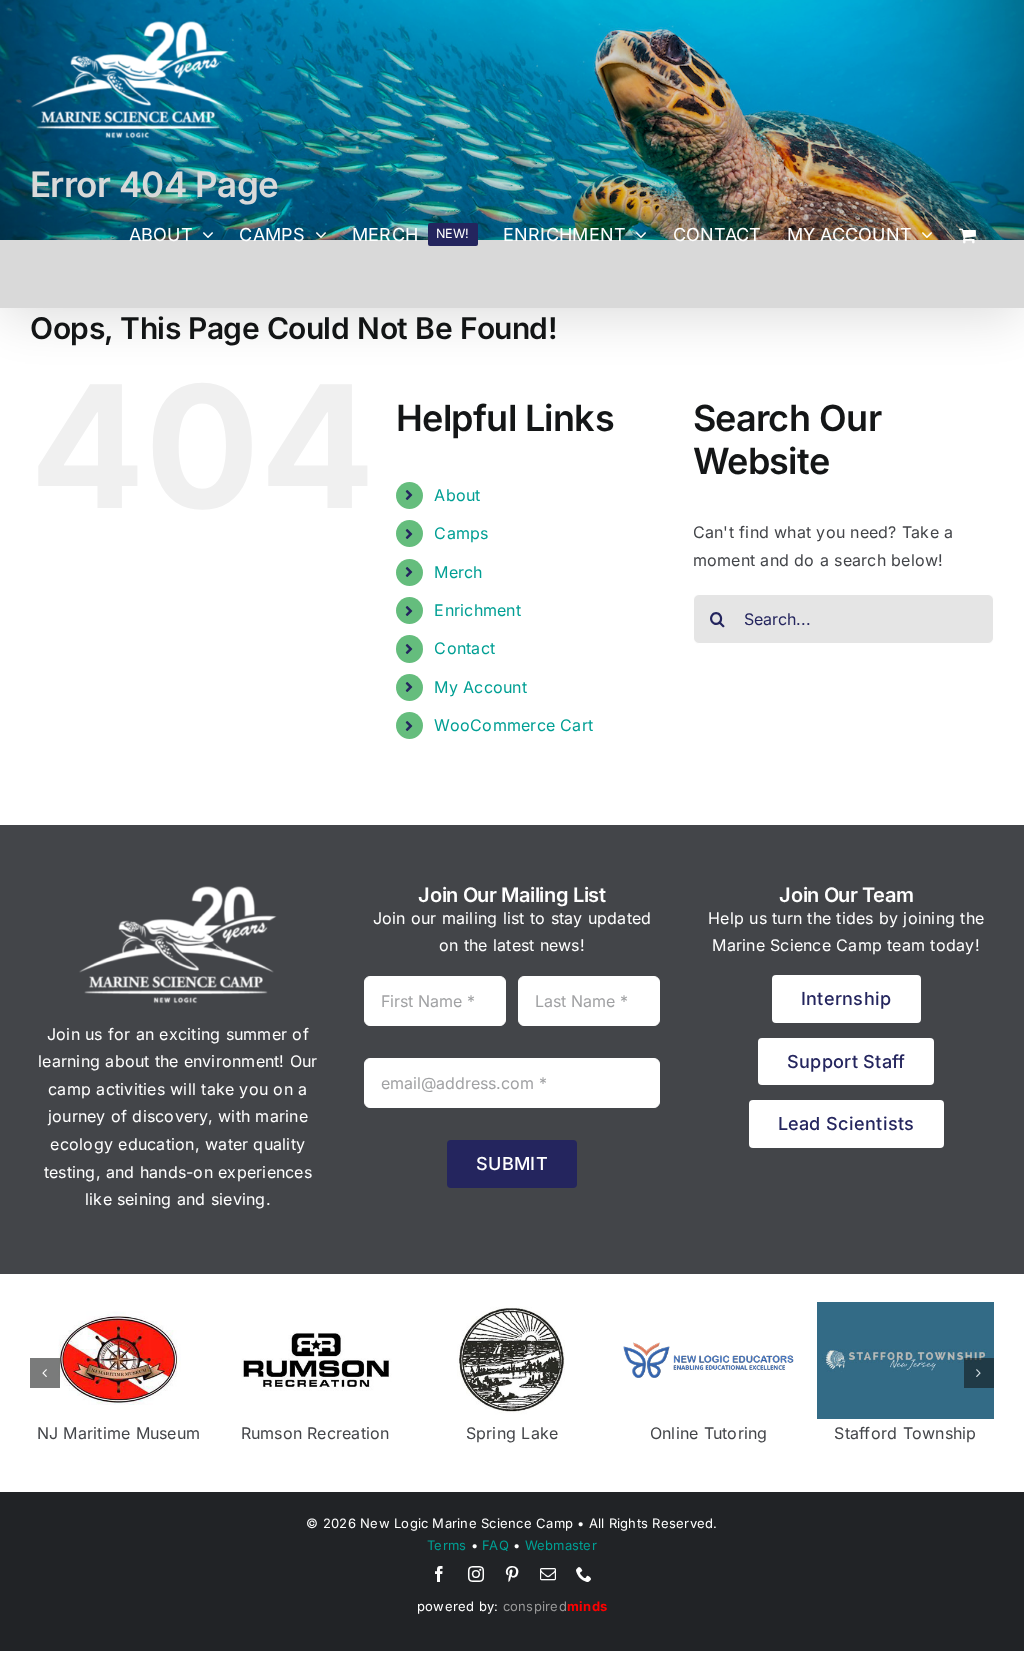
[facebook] (439, 1574)
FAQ (495, 1545)
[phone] (584, 1574)
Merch (458, 572)
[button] (45, 1373)
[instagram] (476, 1574)
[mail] (548, 1574)
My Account (480, 687)
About (457, 495)
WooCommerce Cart (513, 725)
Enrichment (477, 610)
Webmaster (561, 1545)
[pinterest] (512, 1574)
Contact (464, 648)
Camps (461, 533)
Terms (446, 1545)
